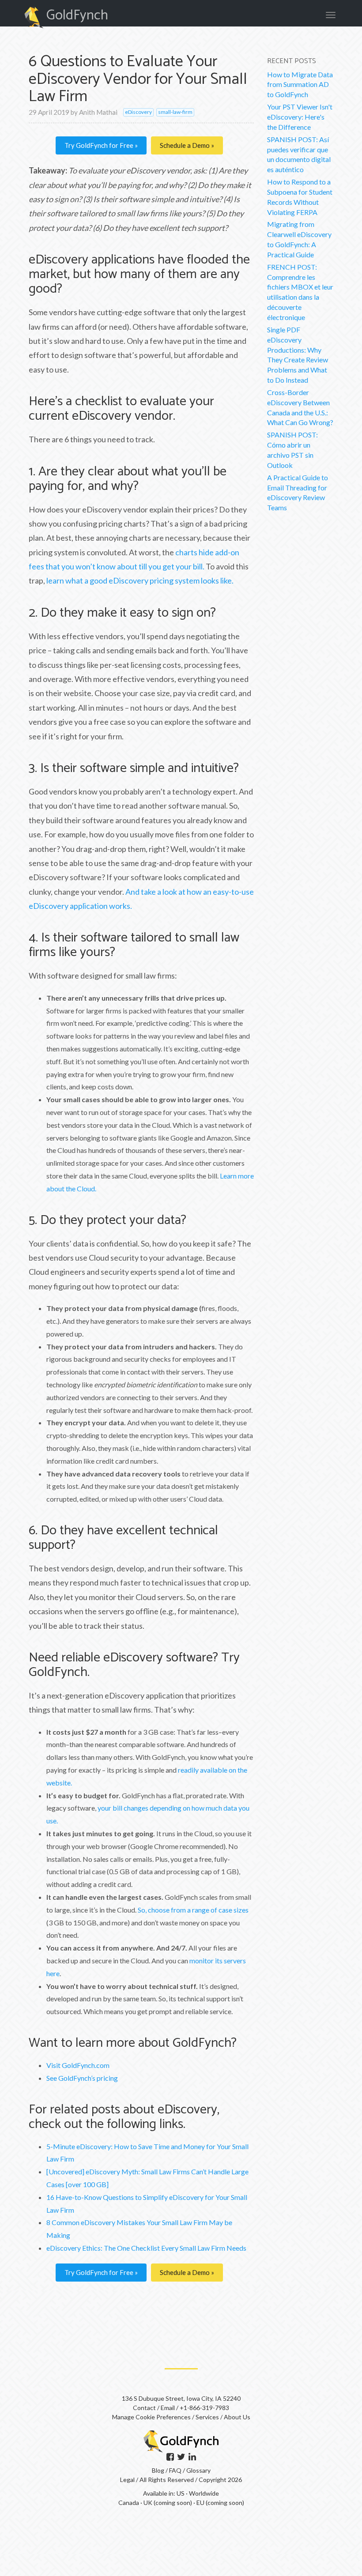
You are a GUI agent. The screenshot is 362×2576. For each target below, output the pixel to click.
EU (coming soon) (220, 2503)
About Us (237, 2417)
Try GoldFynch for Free (100, 145)
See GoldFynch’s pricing (82, 2078)
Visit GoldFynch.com (78, 2065)
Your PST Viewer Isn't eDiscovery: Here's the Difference (300, 117)
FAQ (176, 2470)
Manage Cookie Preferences (151, 2417)
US (181, 2493)
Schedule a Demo (185, 145)
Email (168, 2408)
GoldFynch (77, 15)
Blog (159, 2470)
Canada (129, 2503)
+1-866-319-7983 (204, 2408)
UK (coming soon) (168, 2503)
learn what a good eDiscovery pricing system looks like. (140, 580)
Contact (144, 2408)
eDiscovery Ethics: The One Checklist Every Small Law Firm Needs (146, 2248)
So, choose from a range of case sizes (193, 1910)
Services (207, 2417)
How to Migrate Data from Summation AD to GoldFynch (300, 85)
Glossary (198, 2470)
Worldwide (204, 2493)
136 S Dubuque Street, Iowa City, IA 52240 (181, 2398)
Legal (127, 2480)
